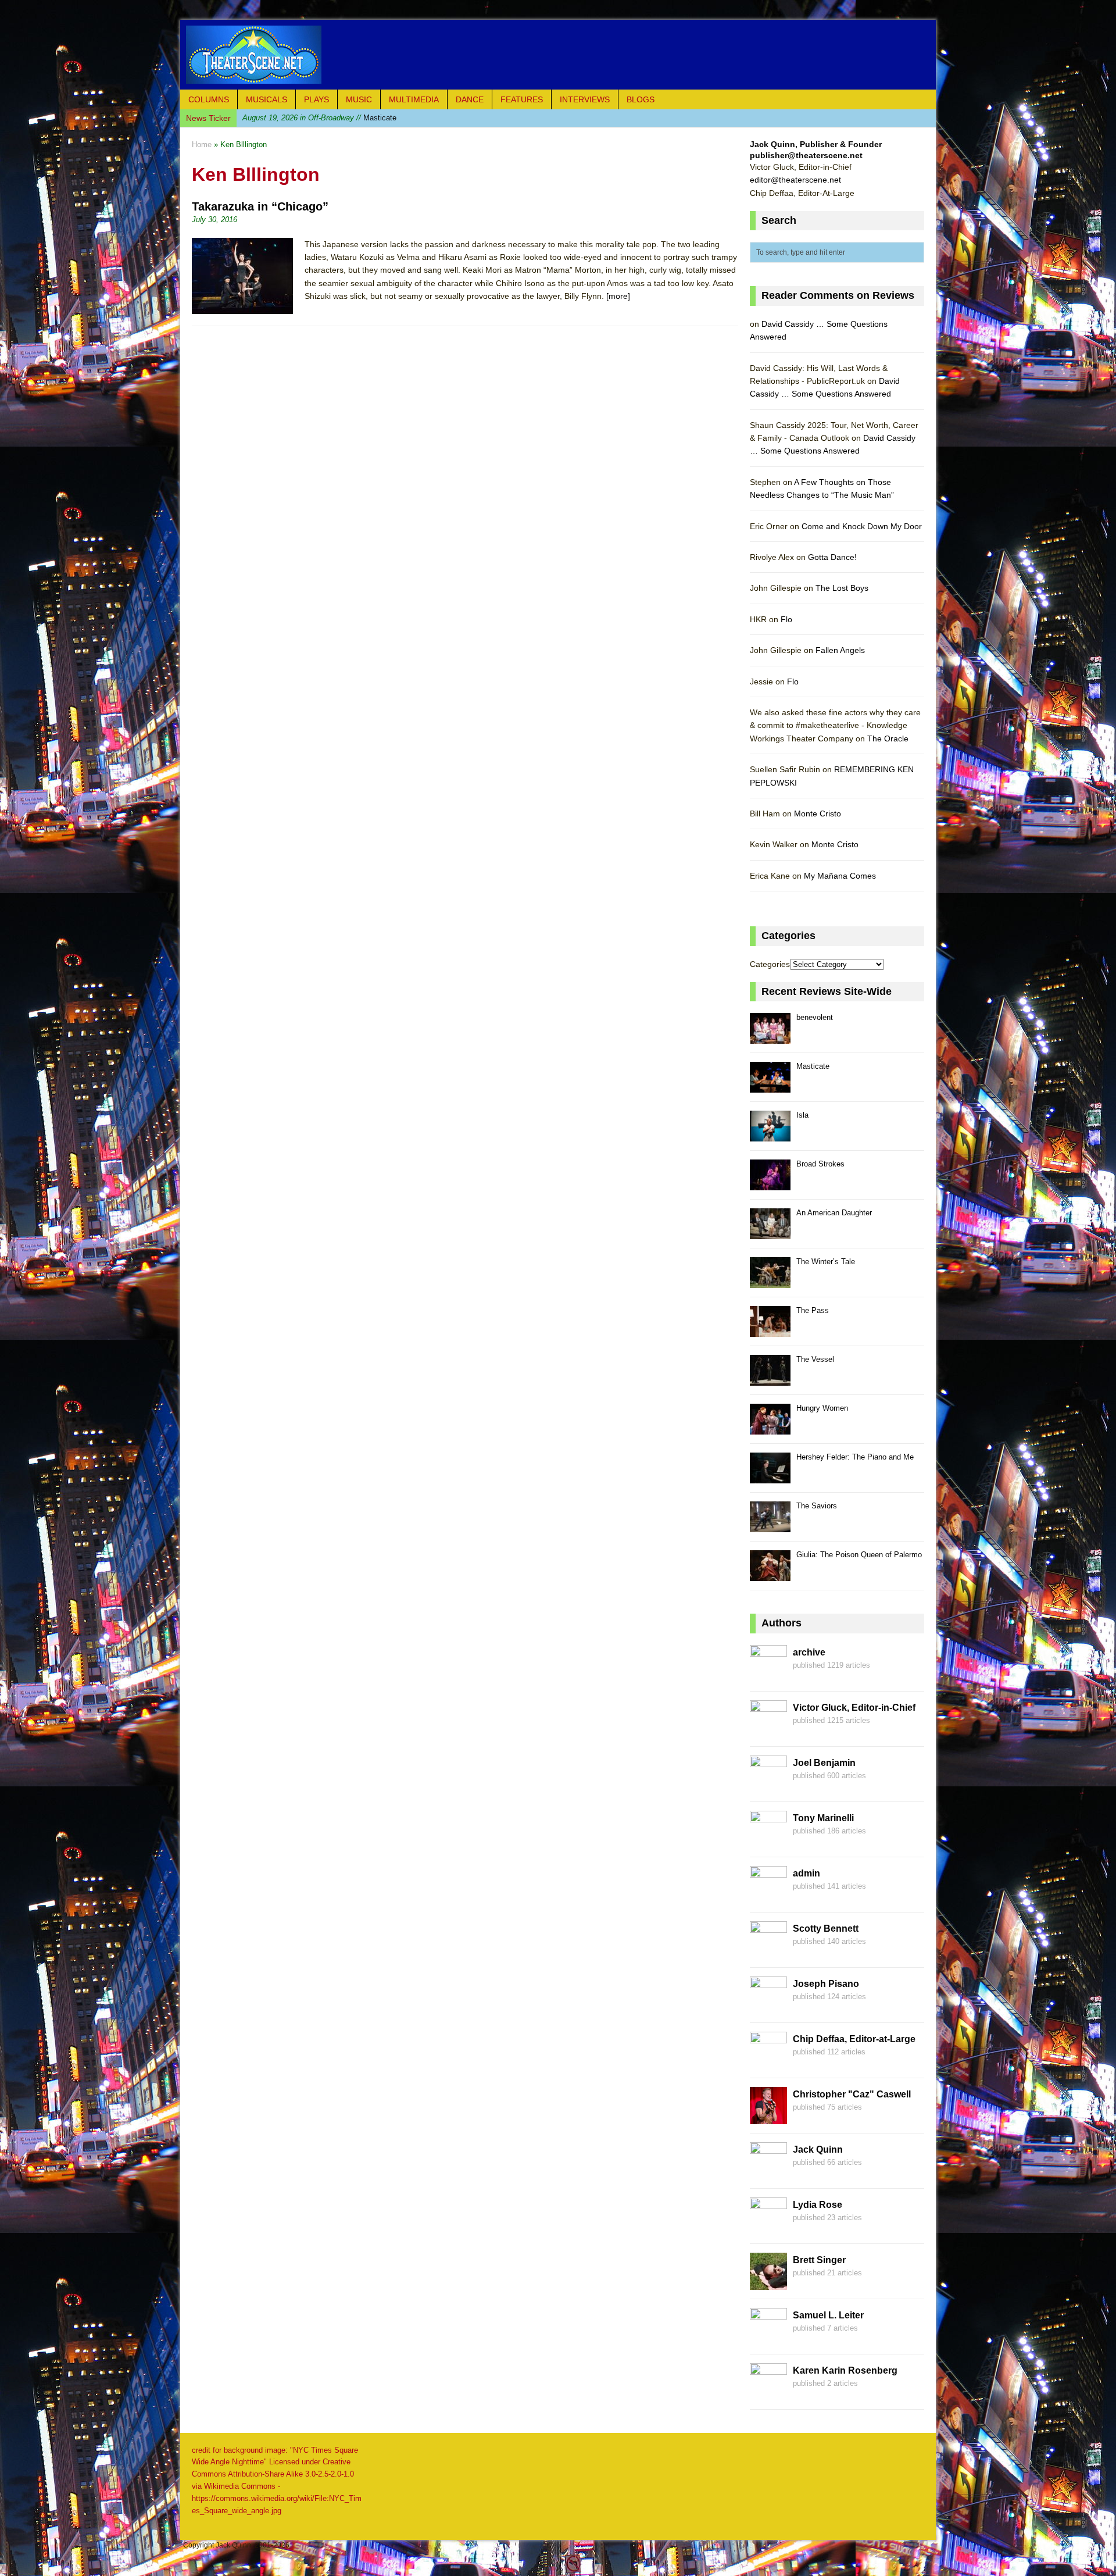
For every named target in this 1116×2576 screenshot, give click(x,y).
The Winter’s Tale (826, 1262)
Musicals (267, 99)
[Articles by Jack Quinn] (768, 2172)
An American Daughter (834, 1213)
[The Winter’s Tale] (770, 1281)
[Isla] (770, 1135)
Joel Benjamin (824, 1763)
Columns (209, 99)
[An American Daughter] (770, 1232)
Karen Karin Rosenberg (845, 2370)
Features (522, 99)
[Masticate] (770, 1086)
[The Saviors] (770, 1526)
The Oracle (888, 738)
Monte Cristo (818, 814)
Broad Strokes (820, 1164)
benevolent (815, 1017)
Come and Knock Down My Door (862, 526)
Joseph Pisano (826, 1984)
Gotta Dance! (832, 557)
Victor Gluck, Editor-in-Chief (854, 1708)
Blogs (641, 99)
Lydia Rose (818, 2205)
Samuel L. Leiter (828, 2315)
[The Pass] (770, 1330)
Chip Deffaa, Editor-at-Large (854, 2039)
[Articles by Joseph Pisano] (768, 2007)
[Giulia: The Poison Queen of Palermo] (770, 1574)
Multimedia (414, 99)
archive (809, 1652)
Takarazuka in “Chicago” (260, 206)
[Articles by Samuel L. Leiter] (768, 2338)
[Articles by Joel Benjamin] (768, 1786)
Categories (770, 964)
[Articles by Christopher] (768, 2117)
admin (806, 1873)
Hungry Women (822, 1408)
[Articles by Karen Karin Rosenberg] (768, 2393)
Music (359, 99)
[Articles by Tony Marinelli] (768, 1841)
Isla (304, 118)
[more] (618, 296)
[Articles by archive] (768, 1675)
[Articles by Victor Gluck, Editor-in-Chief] (768, 1731)
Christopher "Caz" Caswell (852, 2094)
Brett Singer (819, 2260)
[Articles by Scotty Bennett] (768, 1951)
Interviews (585, 99)
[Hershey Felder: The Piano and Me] (770, 1477)
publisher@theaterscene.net (806, 155)
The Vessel (815, 1359)
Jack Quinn (818, 2149)
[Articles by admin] (768, 1896)
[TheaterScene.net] (558, 55)
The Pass (813, 1310)
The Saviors (817, 1506)
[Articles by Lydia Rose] (768, 2228)
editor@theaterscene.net (795, 180)
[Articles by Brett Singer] (768, 2283)
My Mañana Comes (840, 876)
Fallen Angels (840, 650)
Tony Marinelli (823, 1818)
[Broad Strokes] (770, 1184)
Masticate (813, 1066)
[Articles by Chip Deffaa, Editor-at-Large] (768, 2062)
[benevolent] (770, 1037)
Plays (316, 99)
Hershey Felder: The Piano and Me (855, 1457)
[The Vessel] (770, 1379)
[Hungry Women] (770, 1428)
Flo (786, 619)
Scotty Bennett (826, 1929)
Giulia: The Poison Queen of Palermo (859, 1555)
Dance (470, 99)
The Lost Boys (842, 588)
